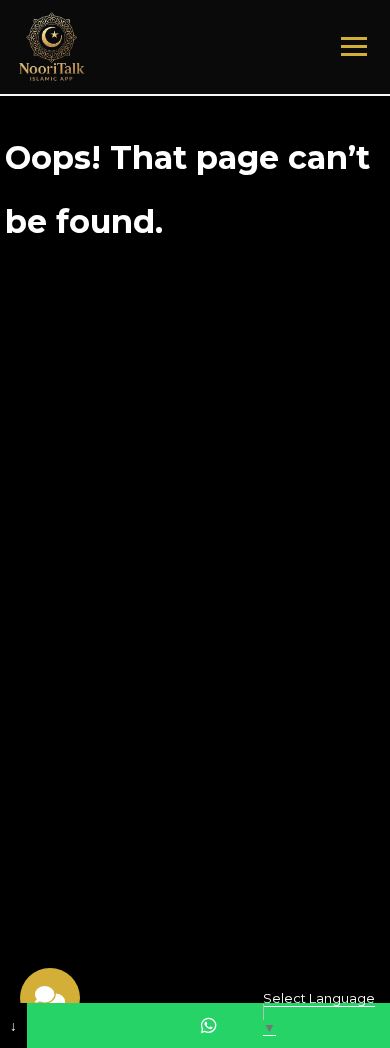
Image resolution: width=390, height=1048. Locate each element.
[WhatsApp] (208, 1025)
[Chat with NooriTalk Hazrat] (50, 998)
